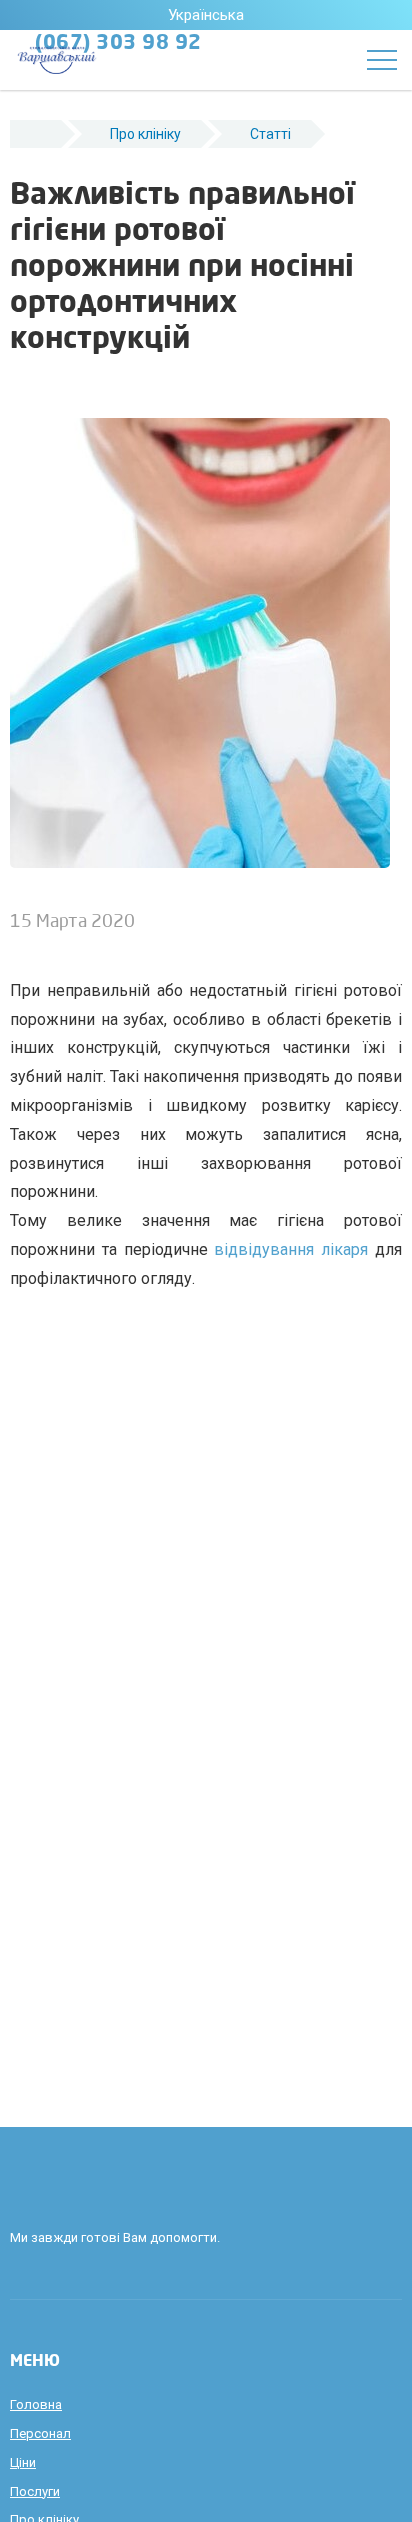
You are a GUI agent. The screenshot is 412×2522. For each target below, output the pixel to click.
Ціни (23, 2462)
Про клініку (145, 134)
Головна (36, 2404)
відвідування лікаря (291, 1249)
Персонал (40, 2433)
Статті (270, 134)
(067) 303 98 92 (118, 44)
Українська (206, 15)
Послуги (35, 2491)
